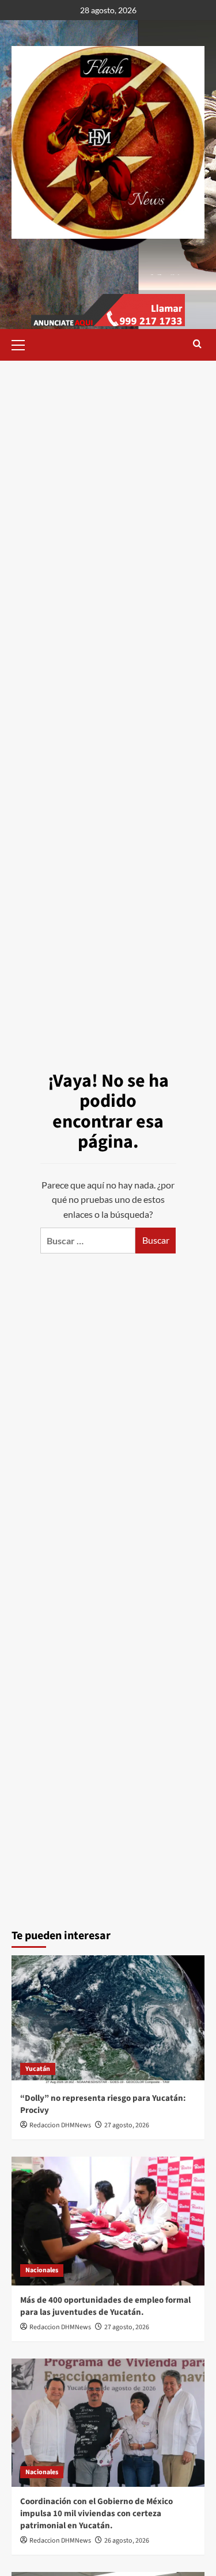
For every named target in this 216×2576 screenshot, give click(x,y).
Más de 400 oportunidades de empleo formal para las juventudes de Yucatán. (105, 2306)
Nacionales (42, 2270)
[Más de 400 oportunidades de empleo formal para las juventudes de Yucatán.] (108, 2221)
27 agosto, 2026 (127, 2125)
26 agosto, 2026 (127, 2541)
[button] (23, 343)
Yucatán (38, 2069)
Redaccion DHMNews (60, 2125)
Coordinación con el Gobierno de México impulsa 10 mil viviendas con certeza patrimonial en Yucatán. (96, 2514)
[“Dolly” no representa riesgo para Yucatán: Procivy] (108, 2019)
